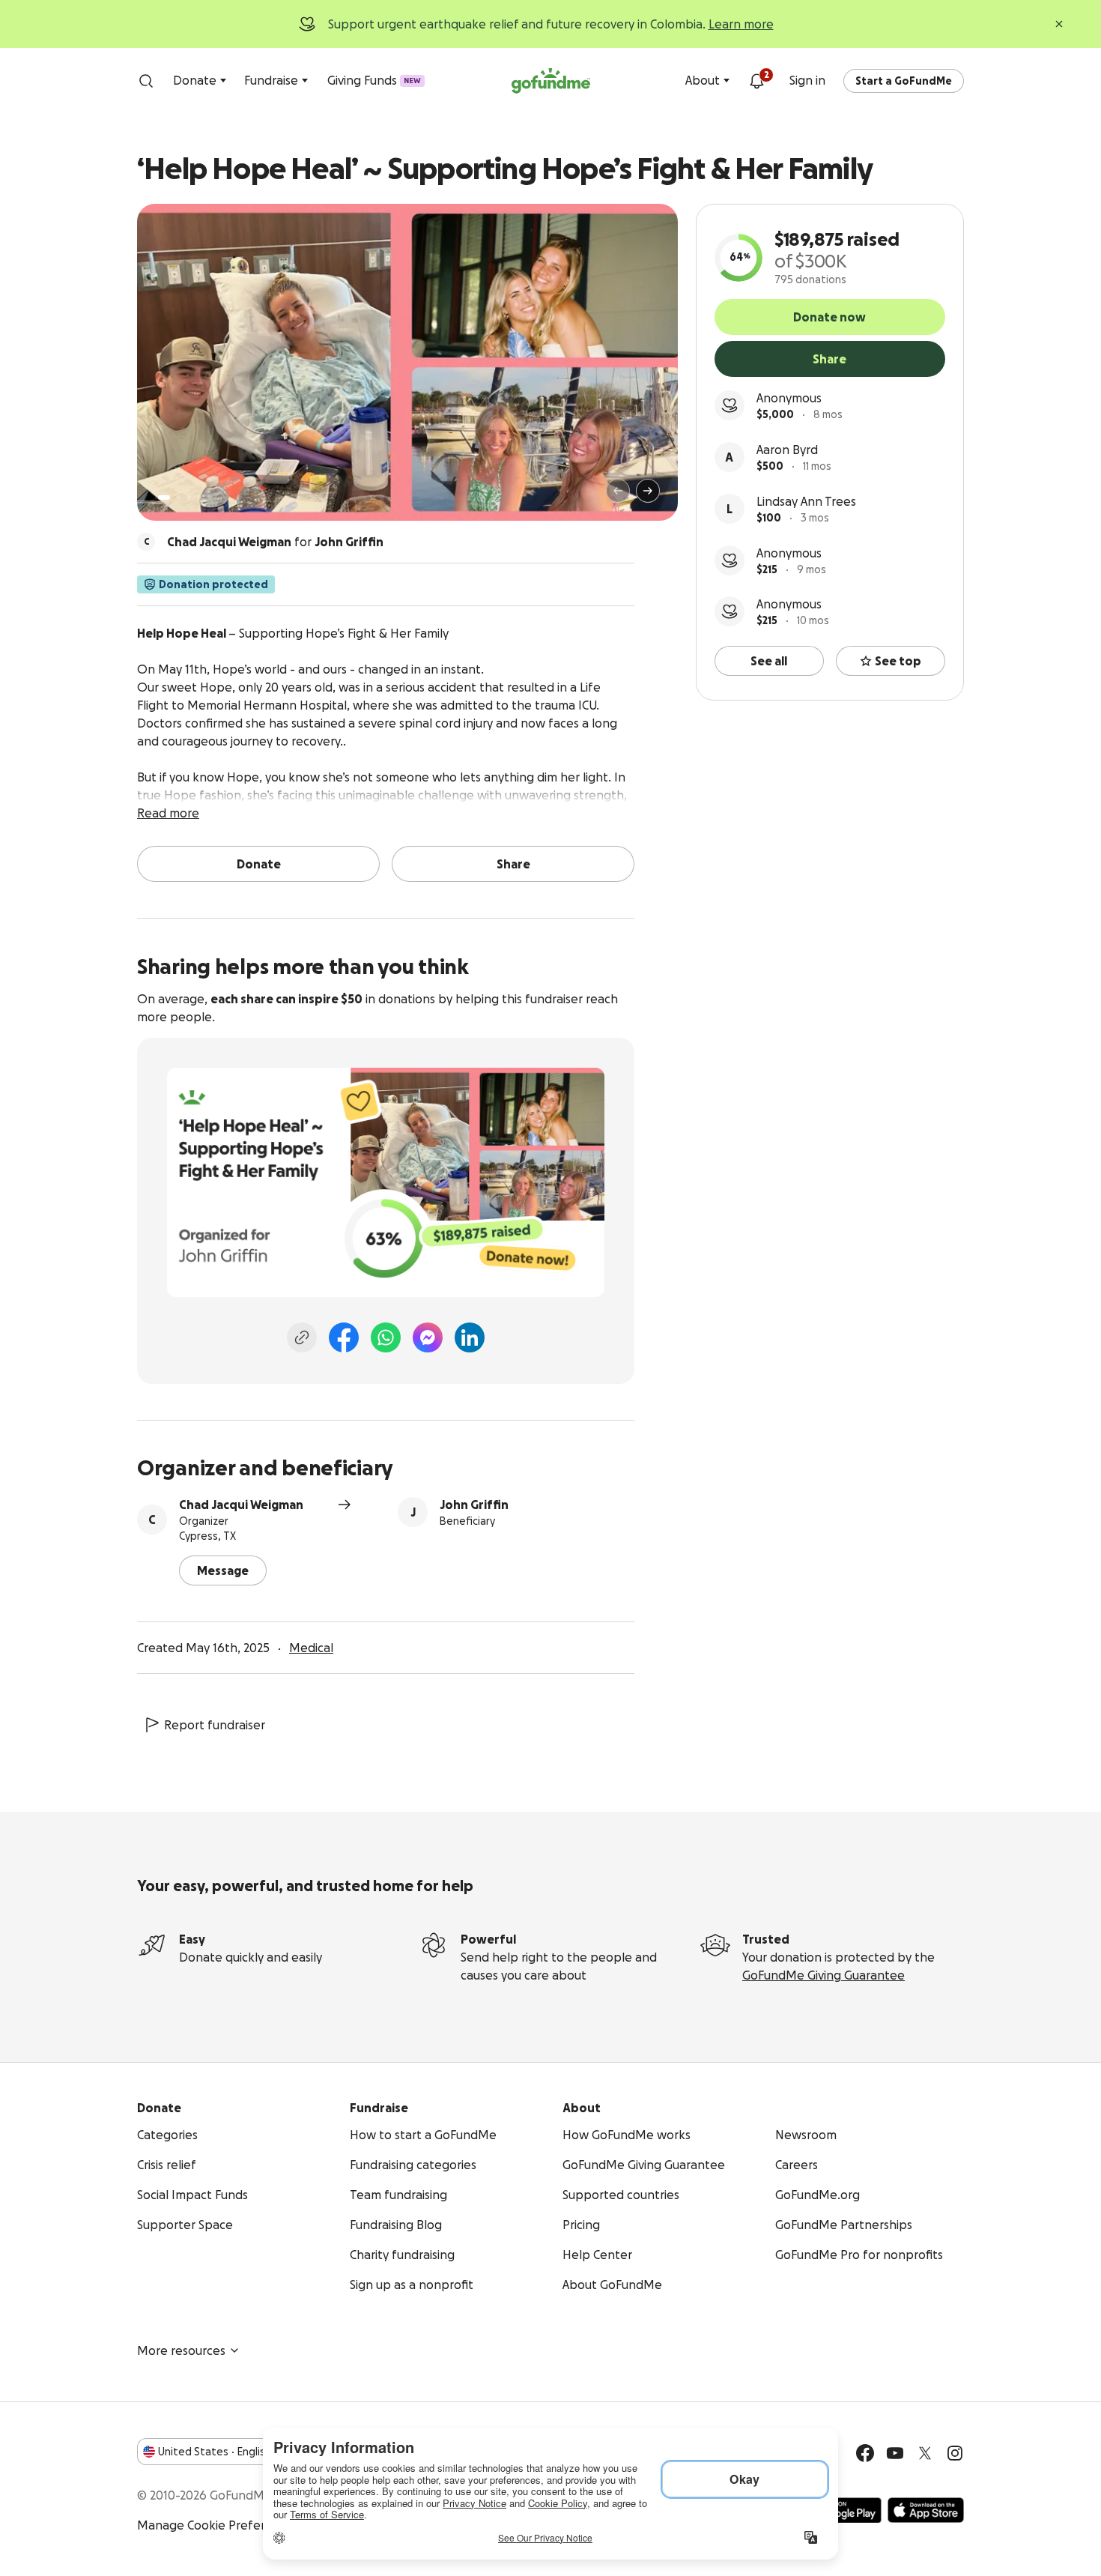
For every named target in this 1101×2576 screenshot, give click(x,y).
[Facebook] (344, 1337)
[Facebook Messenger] (428, 1337)
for (275, 542)
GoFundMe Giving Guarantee (824, 1975)
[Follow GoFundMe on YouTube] (895, 2453)
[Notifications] (756, 81)
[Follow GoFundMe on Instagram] (955, 2453)
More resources (181, 2350)
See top (898, 661)
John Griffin (474, 1505)
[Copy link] (302, 1337)
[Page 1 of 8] (164, 498)
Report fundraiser (215, 1725)
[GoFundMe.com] (551, 81)
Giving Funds (374, 80)
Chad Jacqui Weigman (241, 1505)
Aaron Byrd (787, 450)
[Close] (1059, 24)
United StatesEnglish (215, 2452)
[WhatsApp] (386, 1337)
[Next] (648, 491)
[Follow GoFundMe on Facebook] (865, 2453)
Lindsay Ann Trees (806, 501)
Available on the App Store (926, 2510)
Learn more (741, 24)
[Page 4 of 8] (199, 498)
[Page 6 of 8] (219, 498)
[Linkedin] (470, 1337)
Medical (311, 1648)
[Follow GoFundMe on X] (925, 2453)
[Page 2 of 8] (178, 498)
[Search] (146, 81)
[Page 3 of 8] (189, 498)
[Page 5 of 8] (210, 498)
